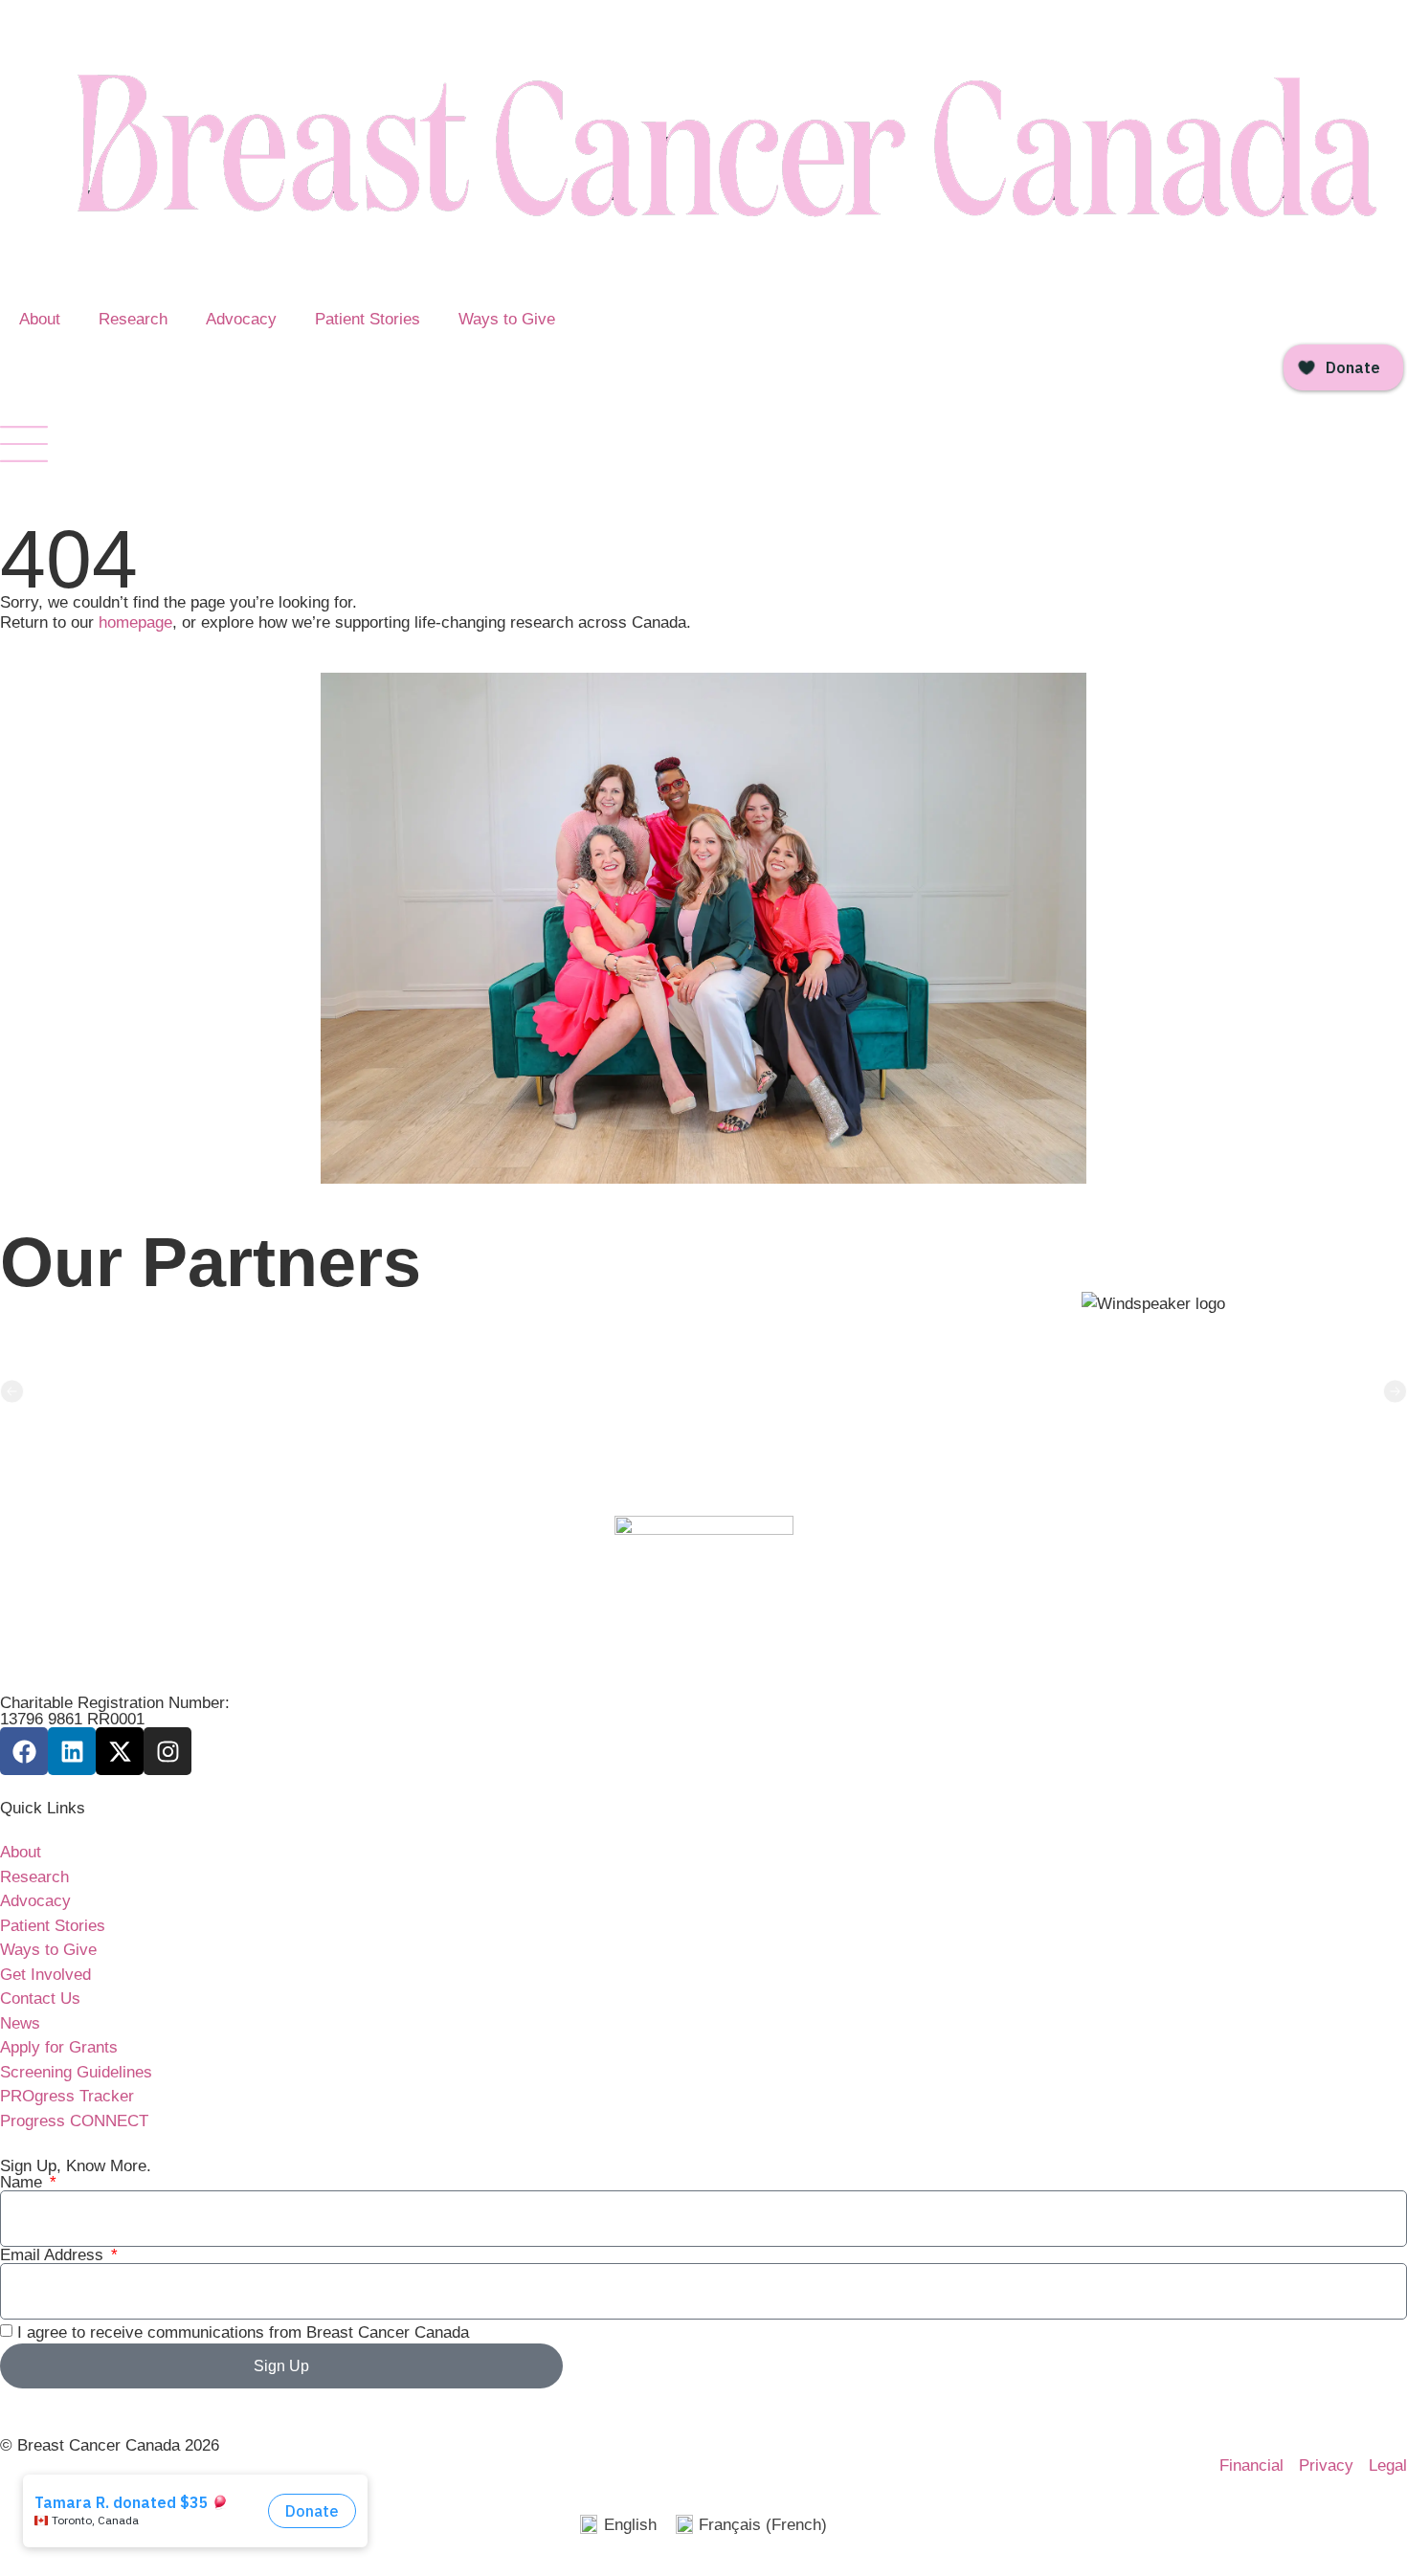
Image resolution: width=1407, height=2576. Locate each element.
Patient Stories (368, 319)
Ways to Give (507, 319)
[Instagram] (167, 1751)
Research (133, 319)
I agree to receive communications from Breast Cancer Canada (243, 2332)
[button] (12, 1392)
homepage (135, 622)
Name (23, 2182)
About (40, 319)
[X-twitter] (120, 1751)
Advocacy (241, 319)
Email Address (54, 2255)
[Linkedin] (72, 1751)
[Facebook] (24, 1751)
